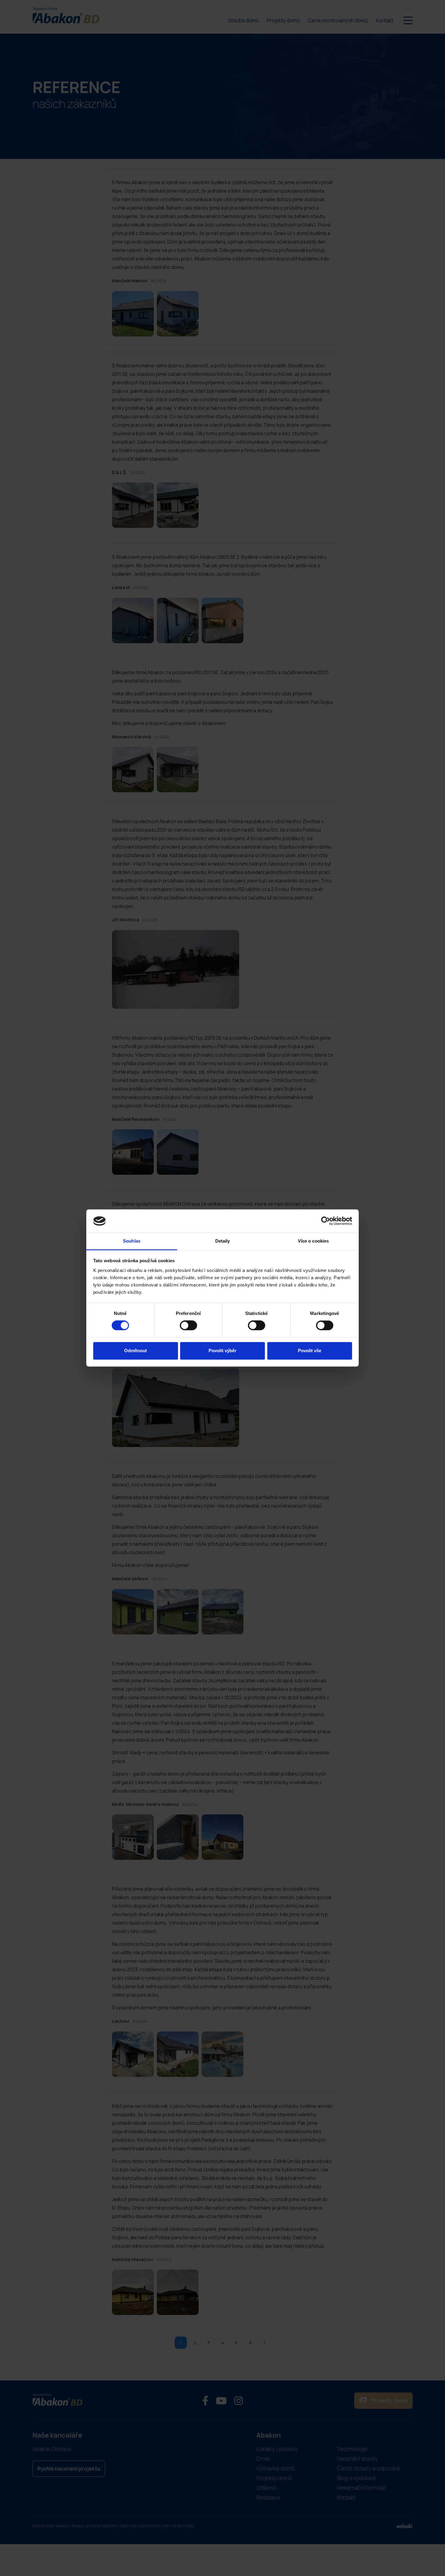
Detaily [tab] (223, 1241)
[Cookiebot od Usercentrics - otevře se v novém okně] (326, 1221)
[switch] (188, 1326)
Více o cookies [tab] (313, 1241)
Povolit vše (310, 1351)
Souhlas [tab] (132, 1241)
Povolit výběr (222, 1351)
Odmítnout (135, 1351)
